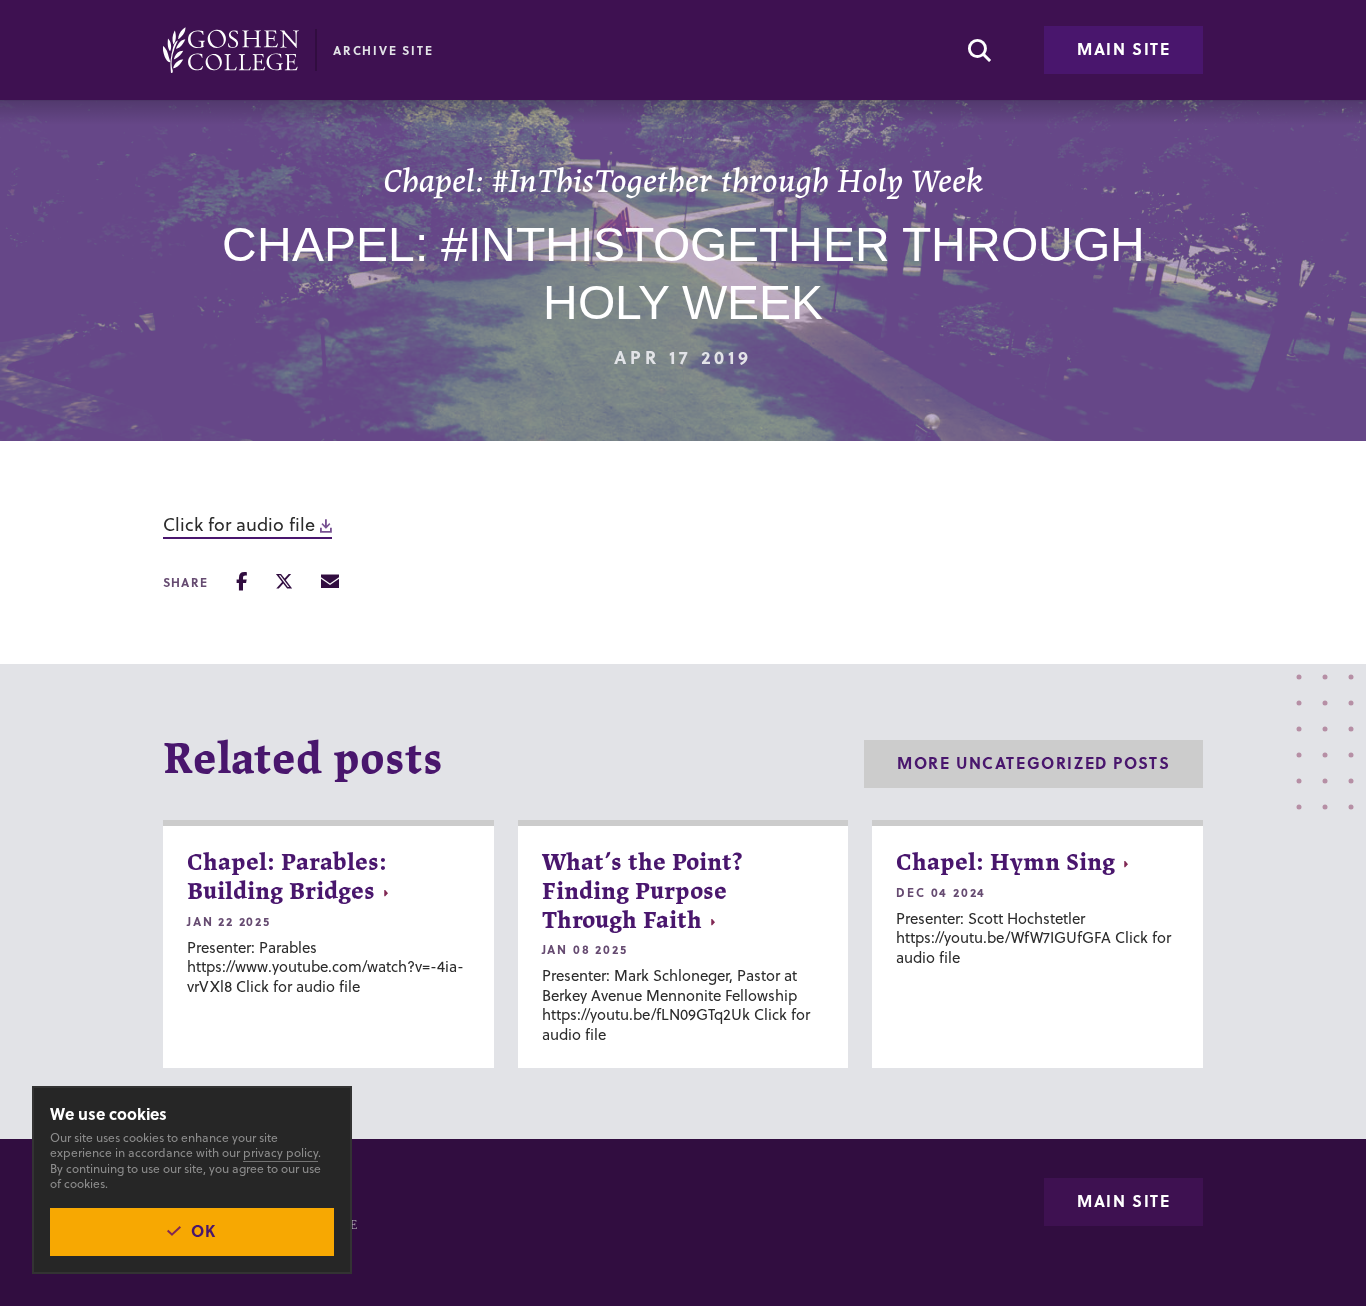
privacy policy (280, 1152)
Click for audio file (239, 524)
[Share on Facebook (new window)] (241, 581)
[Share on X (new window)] (284, 581)
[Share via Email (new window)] (330, 581)
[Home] (231, 50)
